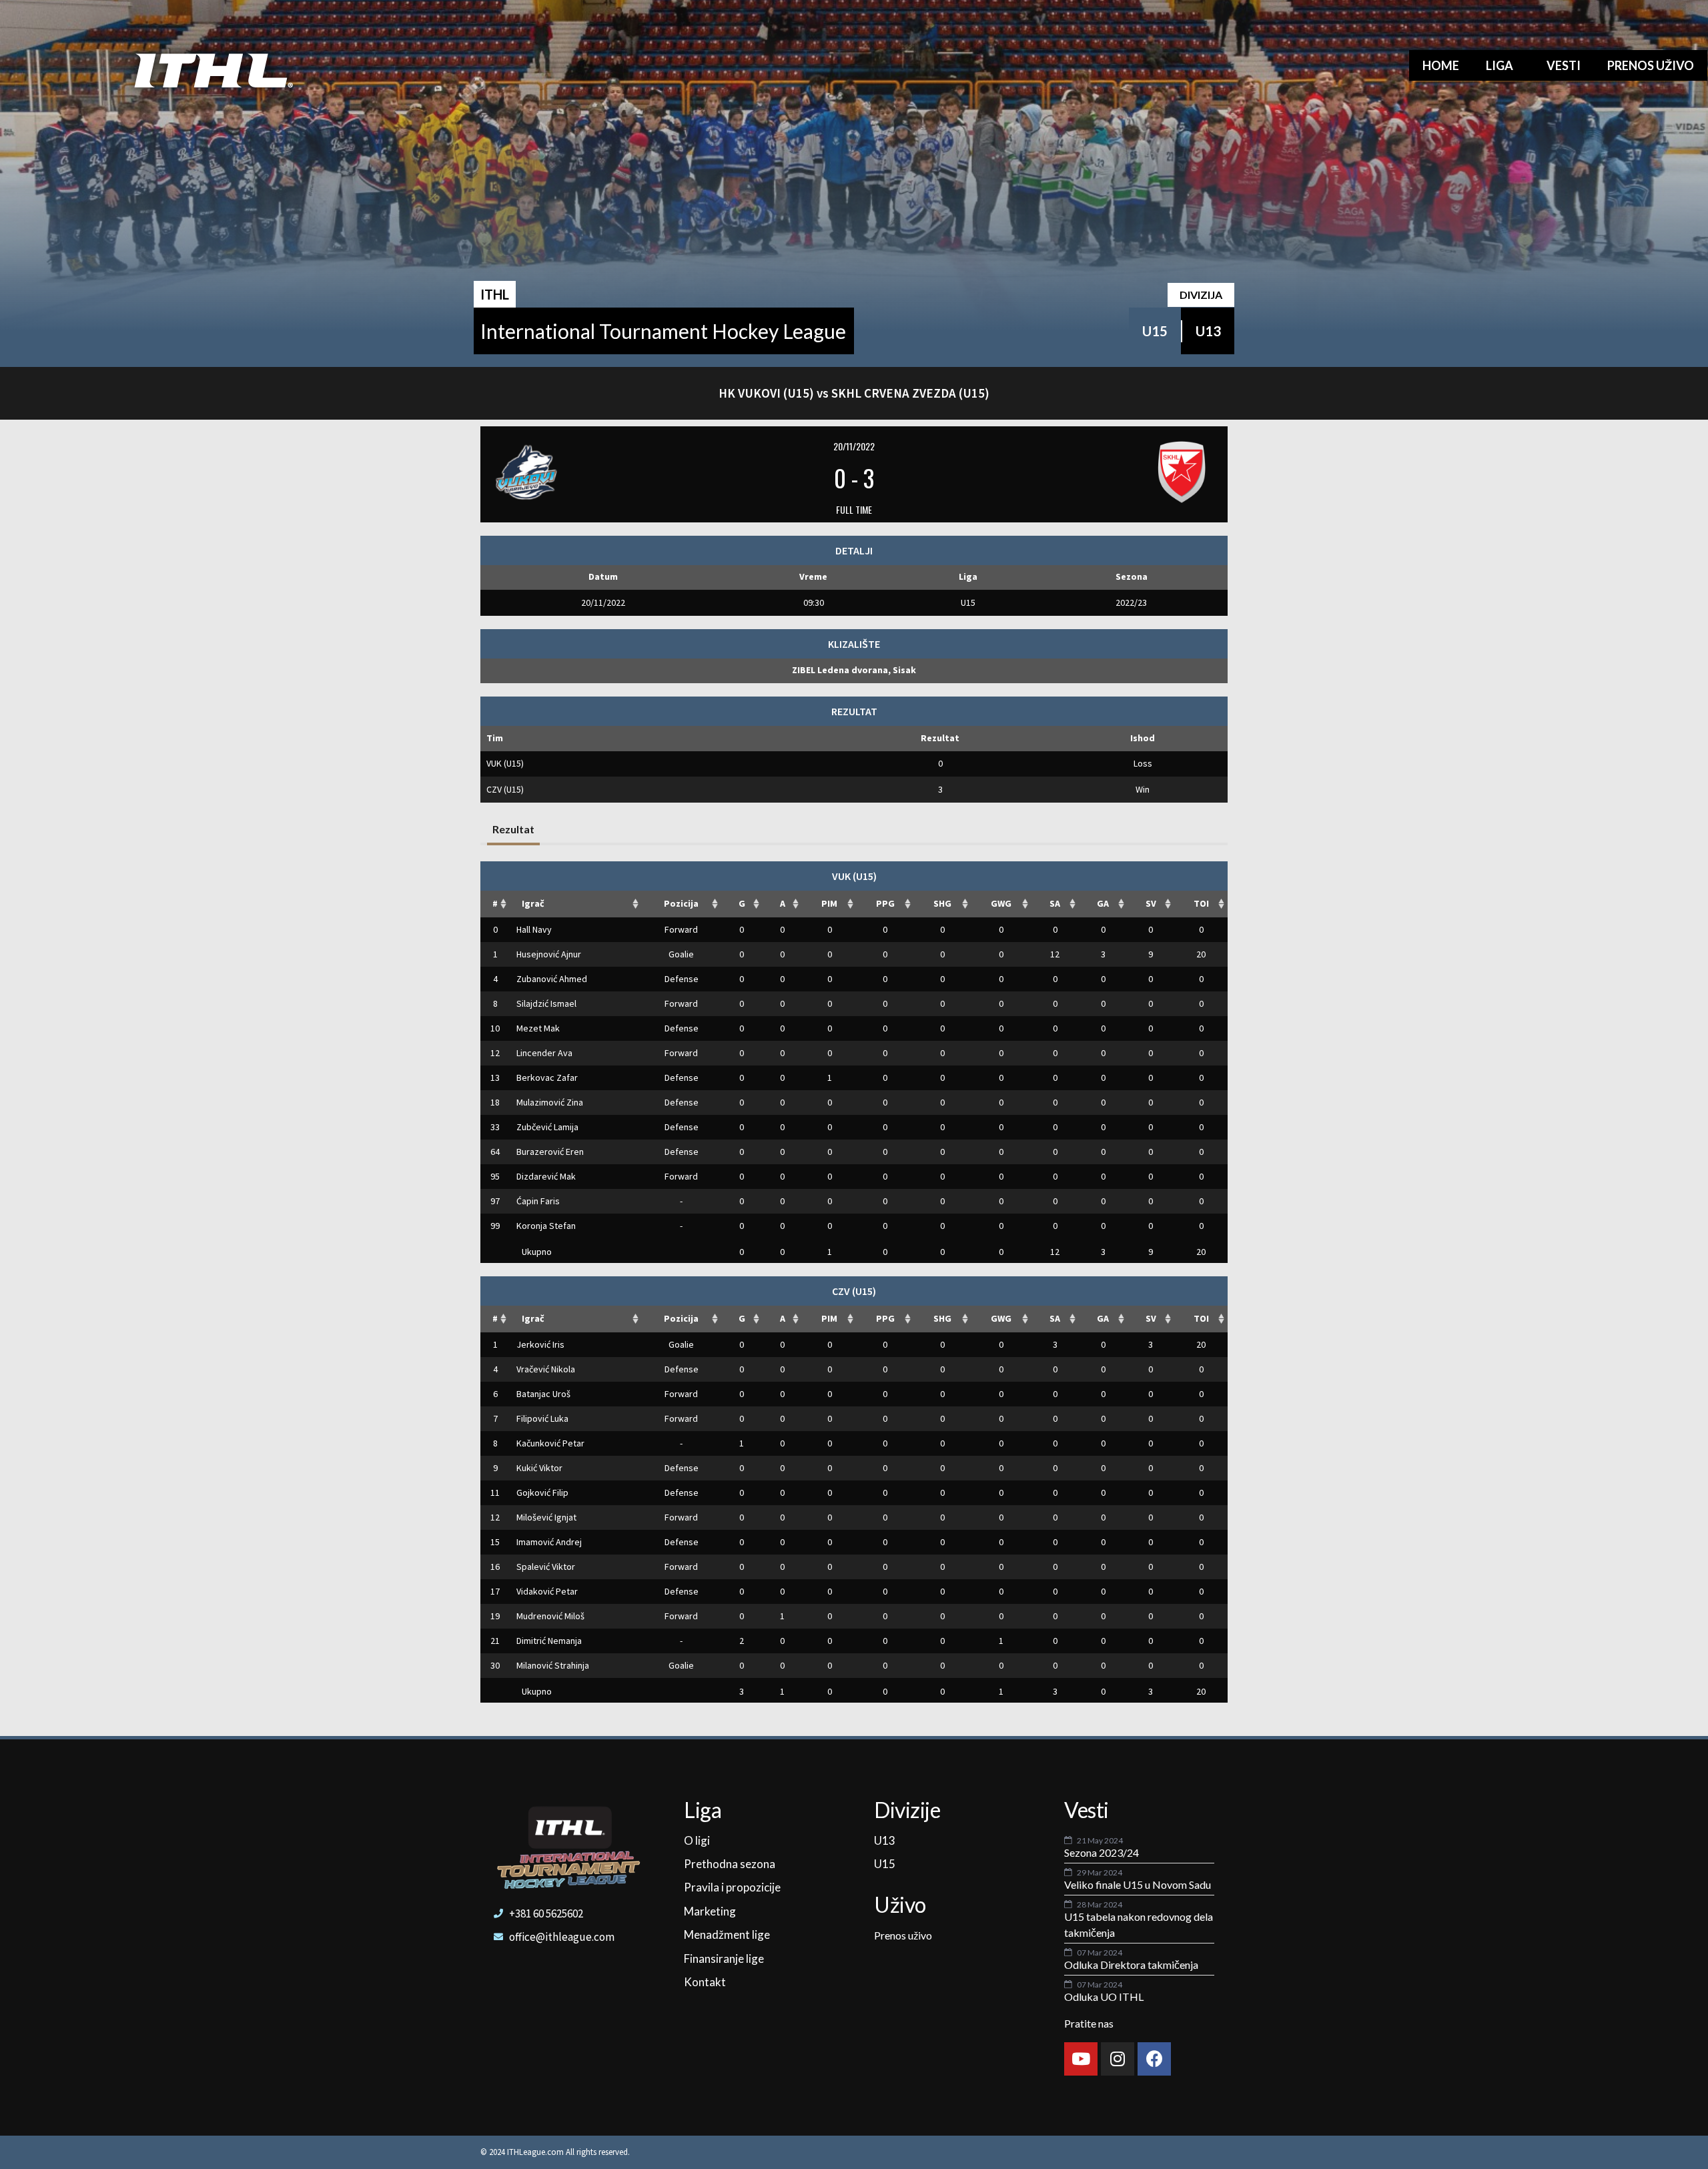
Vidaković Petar (547, 1591)
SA (1055, 903)
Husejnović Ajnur (549, 954)
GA (1103, 903)
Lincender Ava (544, 1053)
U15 (1155, 331)
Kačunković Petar (550, 1443)
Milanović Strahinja (553, 1665)
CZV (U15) (505, 789)
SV (1151, 903)
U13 (1208, 331)
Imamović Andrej (549, 1542)
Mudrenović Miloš (550, 1616)
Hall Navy (534, 929)
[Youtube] (1081, 2059)
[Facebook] (1154, 2059)
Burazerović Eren (550, 1152)
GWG (1001, 903)
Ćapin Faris (538, 1201)
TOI (1201, 903)
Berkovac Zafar (547, 1077)
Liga (1500, 65)
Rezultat (513, 829)
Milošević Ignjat (546, 1517)
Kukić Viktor (539, 1468)
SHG (942, 903)
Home (1441, 65)
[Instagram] (1118, 2059)
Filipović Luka (542, 1418)
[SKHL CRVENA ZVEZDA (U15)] (1094, 472)
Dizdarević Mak (546, 1176)
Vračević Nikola (546, 1369)
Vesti (1564, 65)
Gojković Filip (542, 1492)
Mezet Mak (538, 1028)
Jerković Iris (540, 1344)
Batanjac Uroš (543, 1394)
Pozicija (681, 903)
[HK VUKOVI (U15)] (614, 472)
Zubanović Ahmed (552, 979)
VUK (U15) (505, 763)
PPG (885, 903)
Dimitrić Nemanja (549, 1641)
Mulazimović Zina (550, 1102)
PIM (829, 903)
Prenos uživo (1651, 65)
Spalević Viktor (546, 1567)
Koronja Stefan (546, 1226)
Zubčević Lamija (547, 1127)
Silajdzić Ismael (546, 1003)
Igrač (533, 903)
